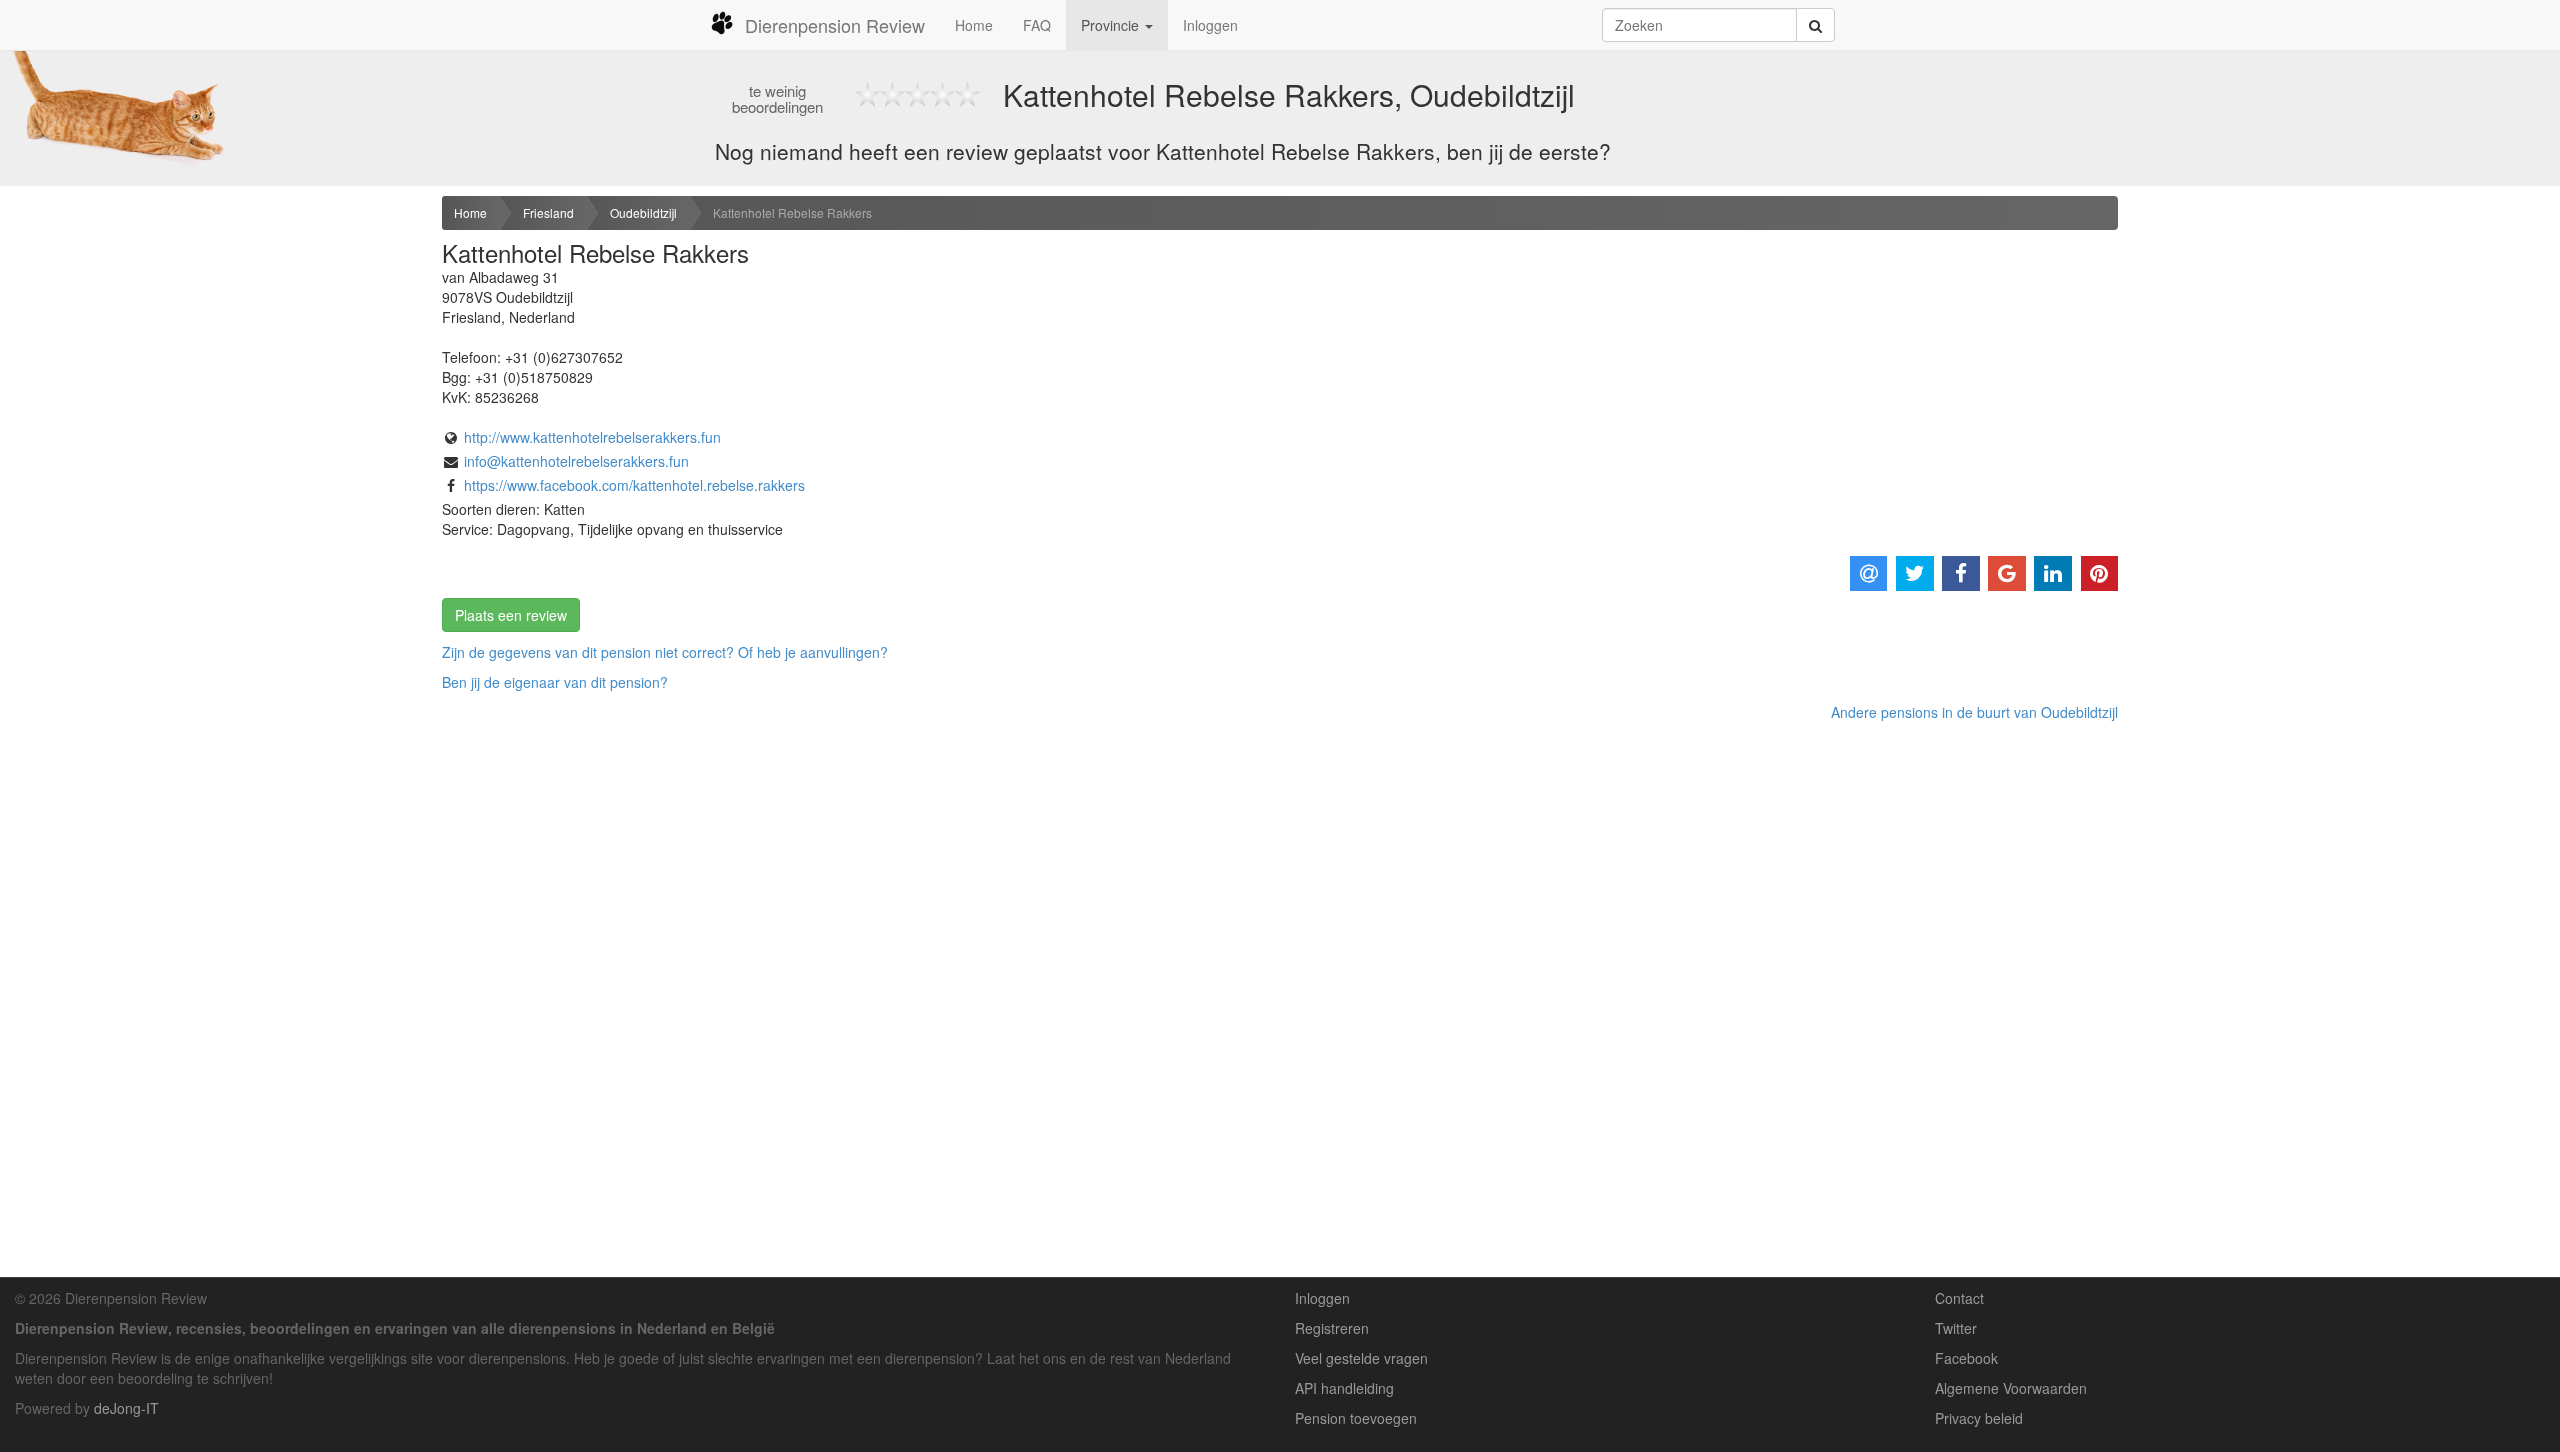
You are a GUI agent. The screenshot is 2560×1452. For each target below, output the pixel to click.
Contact (1959, 1298)
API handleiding (1344, 1388)
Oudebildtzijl (643, 212)
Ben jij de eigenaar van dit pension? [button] (555, 682)
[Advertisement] (213, 351)
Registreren (1332, 1328)
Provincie (1112, 25)
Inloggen (1210, 25)
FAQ (1037, 25)
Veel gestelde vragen (1361, 1358)
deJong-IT (126, 1408)
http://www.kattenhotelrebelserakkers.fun (592, 437)
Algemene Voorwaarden (2011, 1388)
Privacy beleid (1979, 1418)
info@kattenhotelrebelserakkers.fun (576, 461)
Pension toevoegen (1356, 1418)
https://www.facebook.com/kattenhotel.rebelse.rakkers (634, 485)
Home (974, 25)
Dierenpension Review (835, 25)
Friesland (548, 212)
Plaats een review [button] (511, 615)
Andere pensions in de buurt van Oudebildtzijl (1974, 712)
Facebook (1966, 1358)
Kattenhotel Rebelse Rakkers (792, 212)
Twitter (1956, 1328)
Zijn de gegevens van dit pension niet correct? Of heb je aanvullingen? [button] (665, 652)
